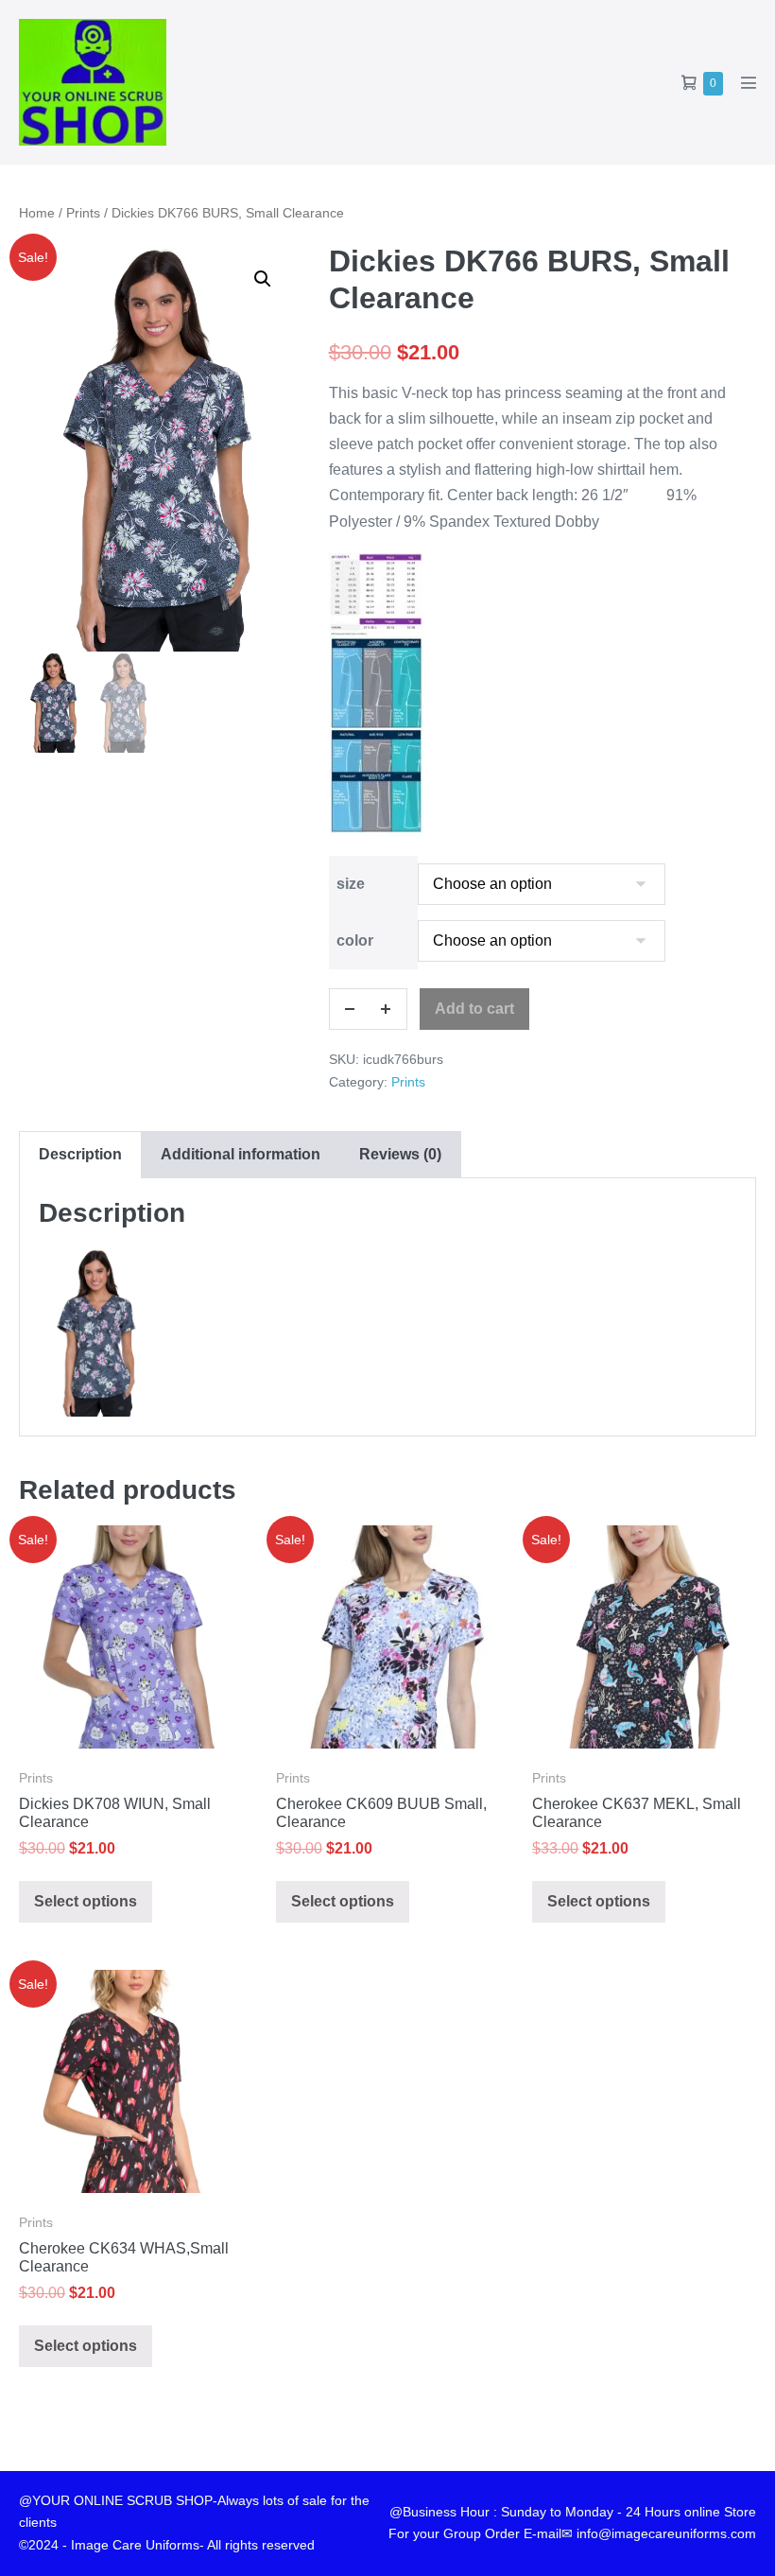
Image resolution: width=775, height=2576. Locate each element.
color (355, 940)
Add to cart (474, 1009)
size (351, 884)
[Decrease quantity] (350, 1009)
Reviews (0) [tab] (400, 1154)
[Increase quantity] (387, 1009)
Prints (83, 213)
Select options (86, 1901)
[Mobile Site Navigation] (749, 82)
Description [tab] (80, 1154)
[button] (263, 279)
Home (37, 213)
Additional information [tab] (241, 1154)
